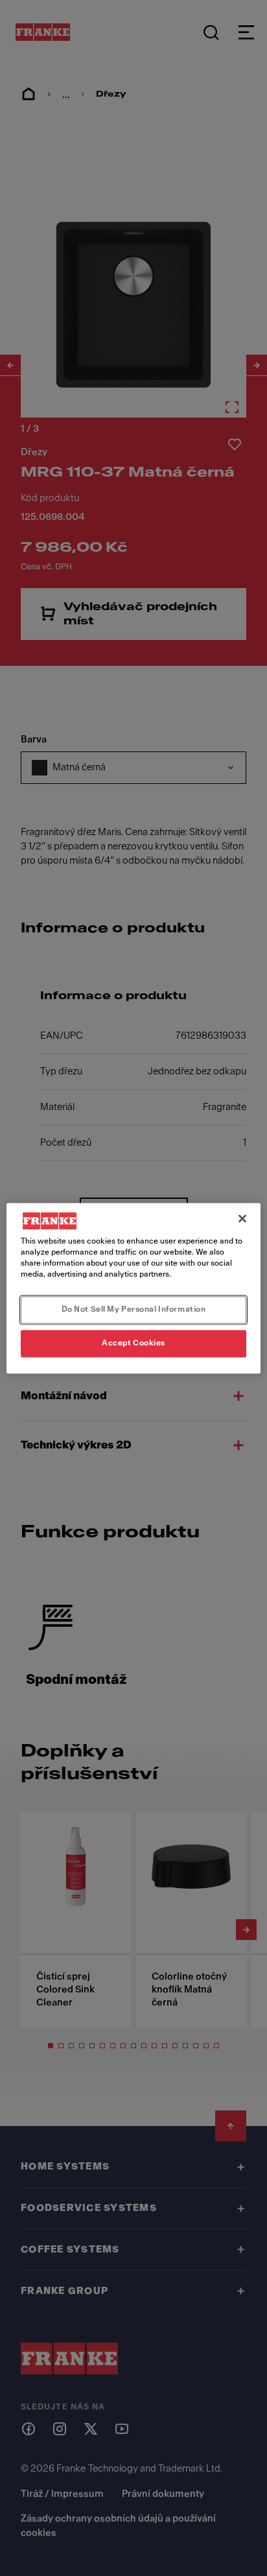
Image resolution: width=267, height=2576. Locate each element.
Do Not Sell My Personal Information (134, 1309)
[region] (133, 1288)
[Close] (242, 1218)
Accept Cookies (133, 1343)
